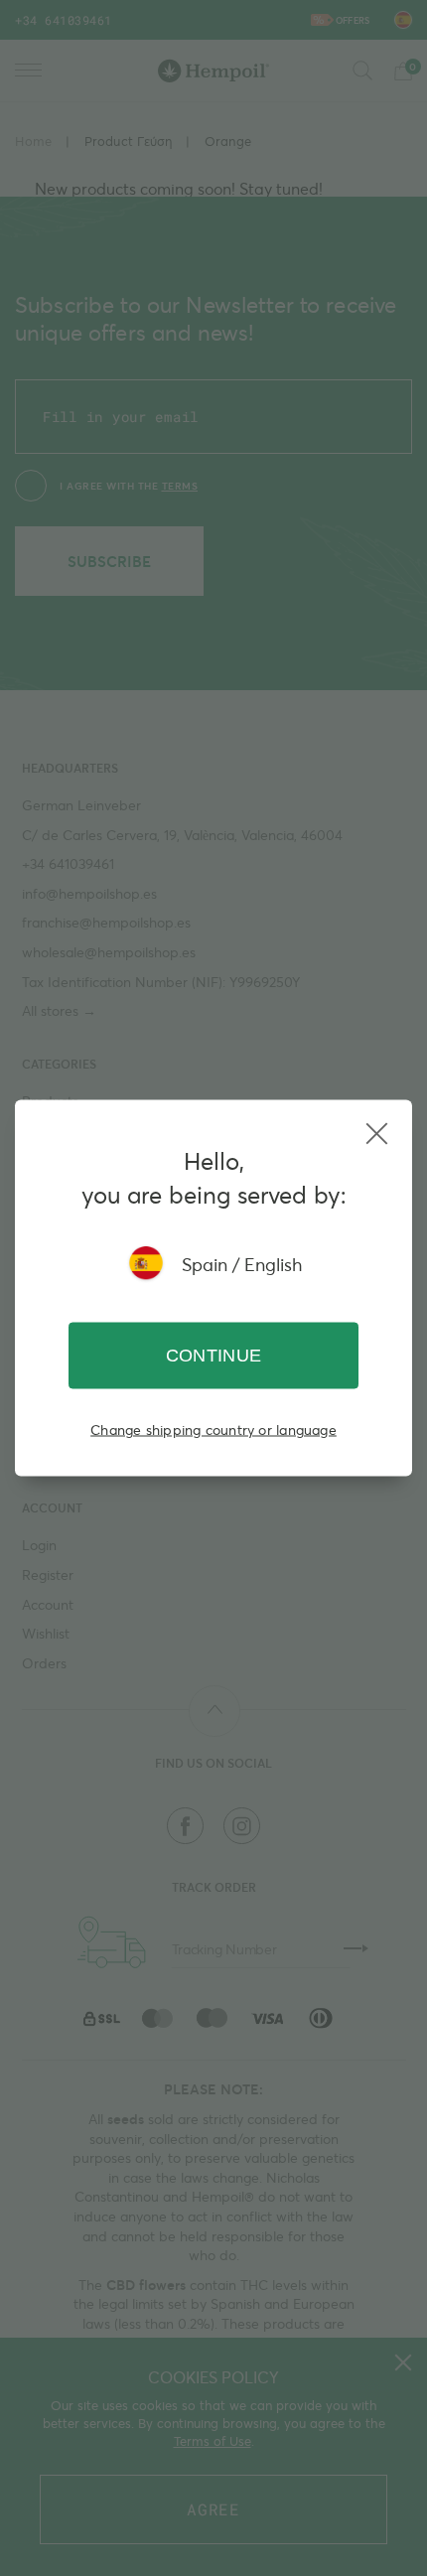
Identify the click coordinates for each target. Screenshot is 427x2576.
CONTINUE (214, 1356)
